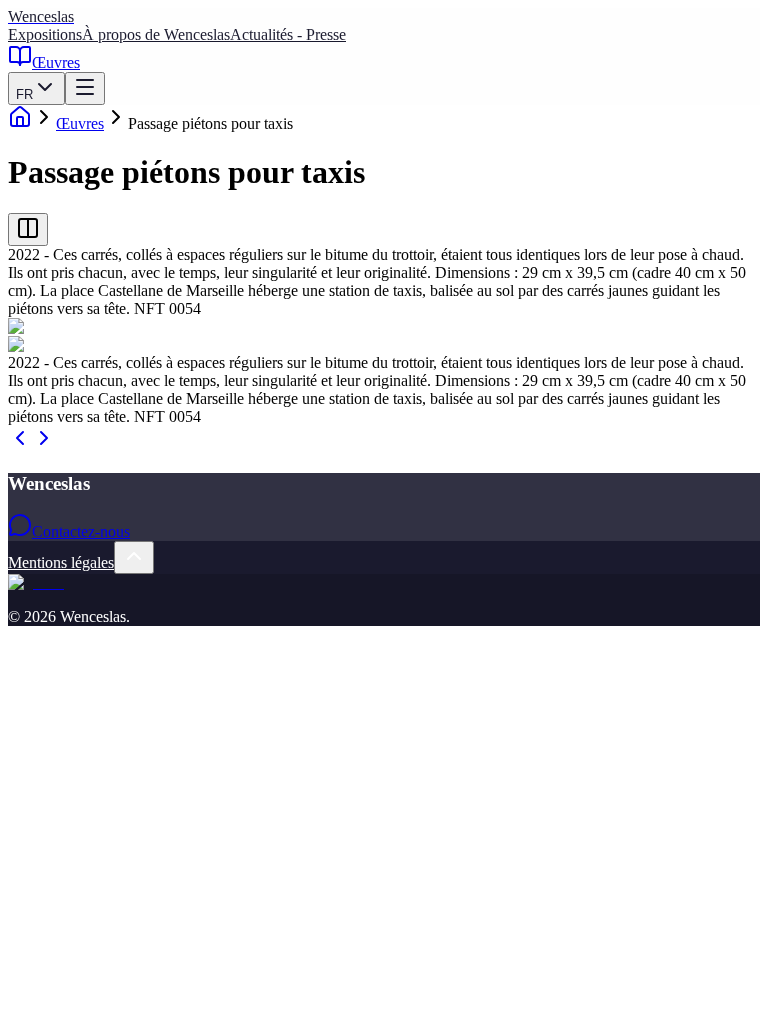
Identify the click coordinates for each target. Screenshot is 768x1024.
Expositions (45, 34)
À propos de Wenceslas (156, 34)
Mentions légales (61, 562)
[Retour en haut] (134, 557)
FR (24, 94)
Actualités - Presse (288, 34)
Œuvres (56, 62)
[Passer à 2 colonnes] (28, 229)
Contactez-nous (81, 531)
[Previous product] (20, 444)
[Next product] (44, 444)
